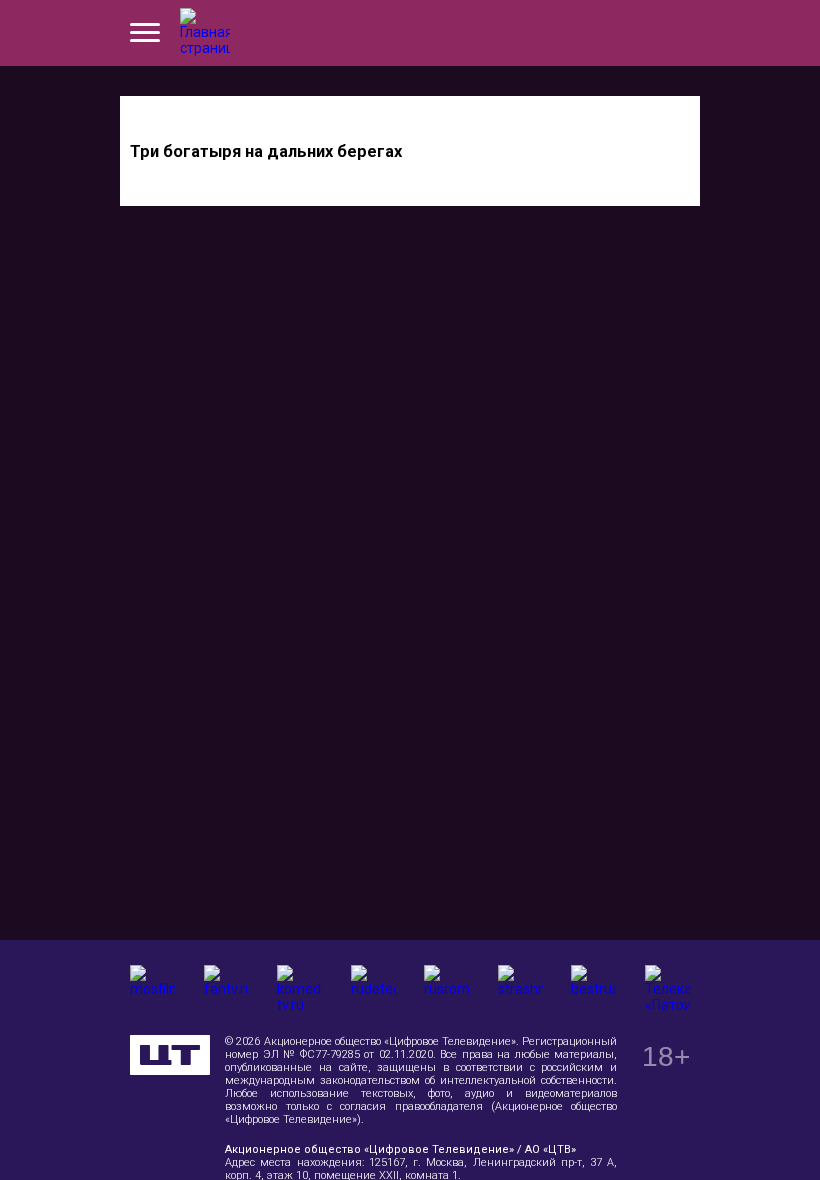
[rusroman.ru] (446, 987)
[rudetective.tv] (373, 987)
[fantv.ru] (226, 987)
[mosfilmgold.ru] (152, 987)
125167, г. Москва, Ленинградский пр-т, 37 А (491, 1162)
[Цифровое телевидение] (170, 1055)
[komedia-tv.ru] (299, 987)
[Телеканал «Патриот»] (667, 987)
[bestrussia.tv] (593, 987)
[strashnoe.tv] (520, 987)
